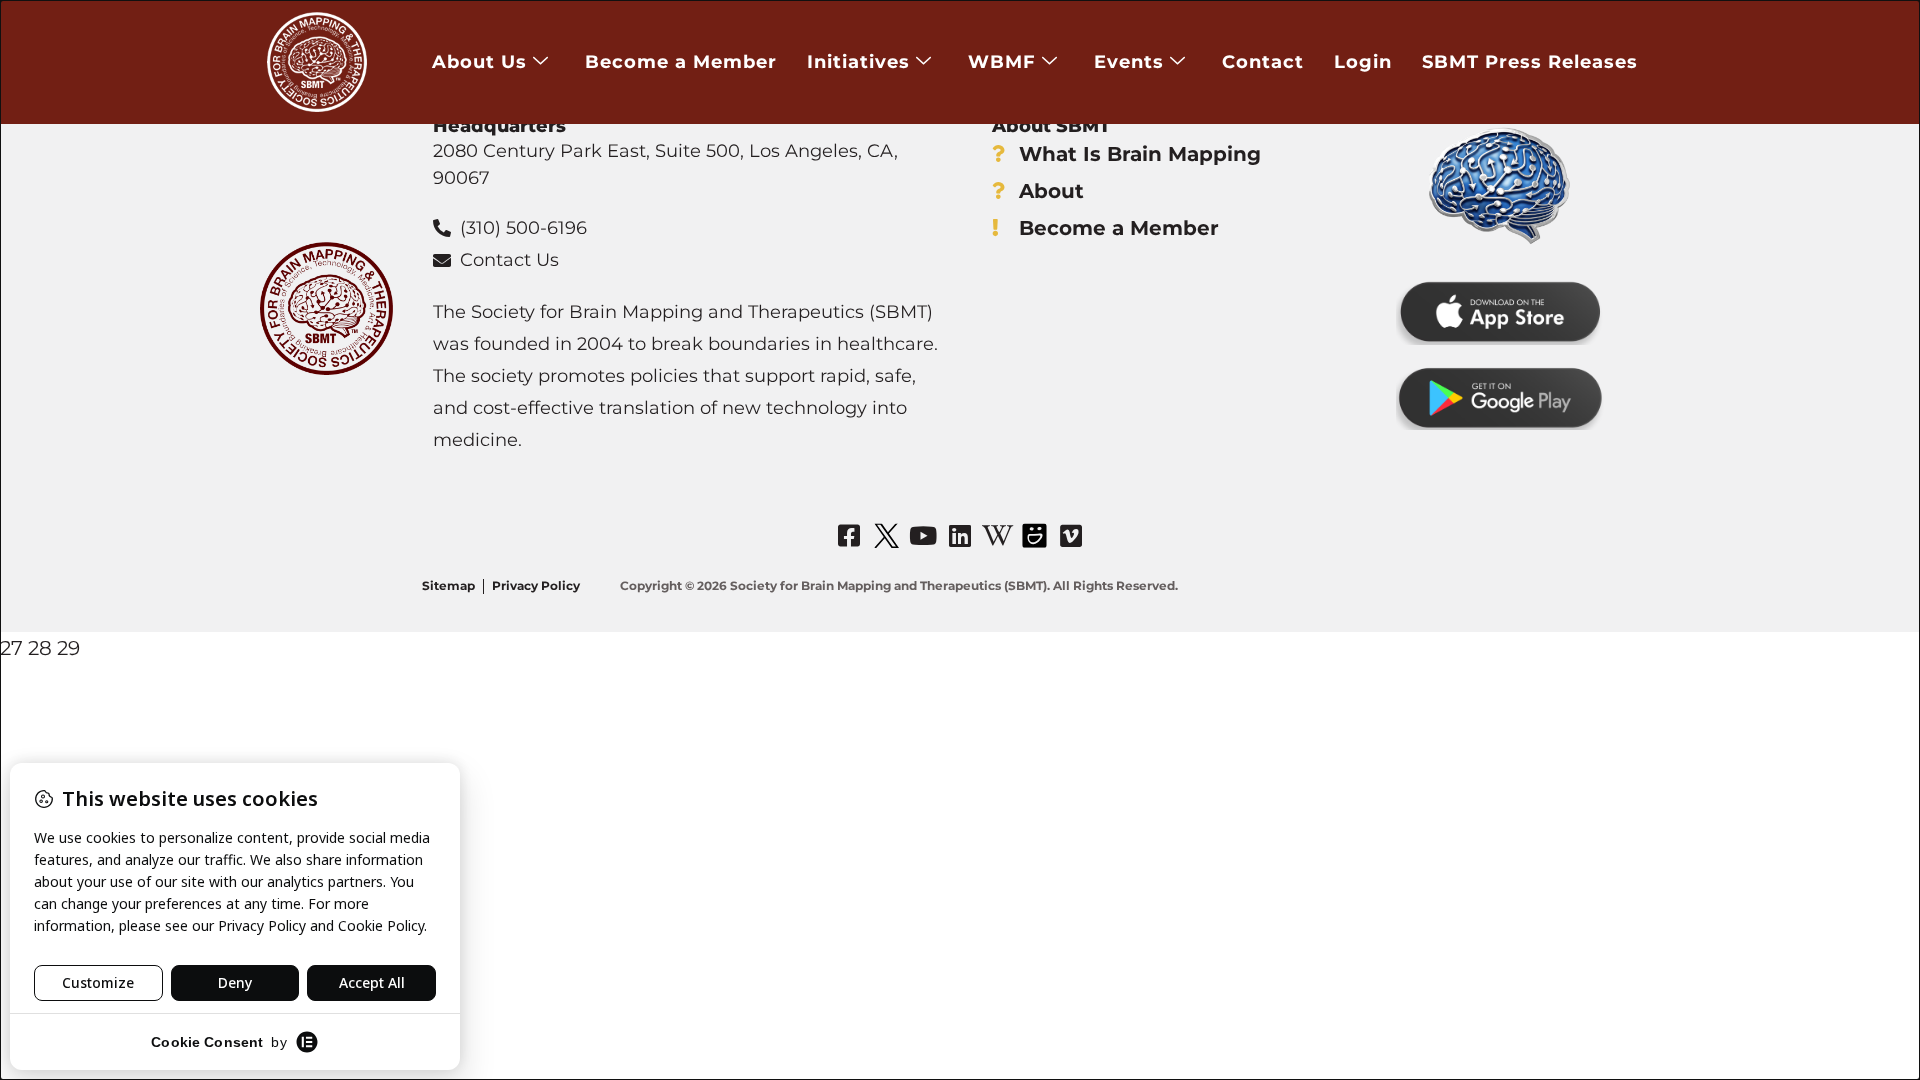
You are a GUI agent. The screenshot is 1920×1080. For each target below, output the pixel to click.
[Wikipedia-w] (997, 535)
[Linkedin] (960, 535)
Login (1363, 62)
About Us (479, 62)
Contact (1263, 62)
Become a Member (681, 62)
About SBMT (1051, 126)
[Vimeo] (1071, 535)
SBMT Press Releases (1530, 62)
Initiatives (858, 62)
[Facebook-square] (849, 535)
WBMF (1002, 62)
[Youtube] (923, 535)
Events (1129, 62)
